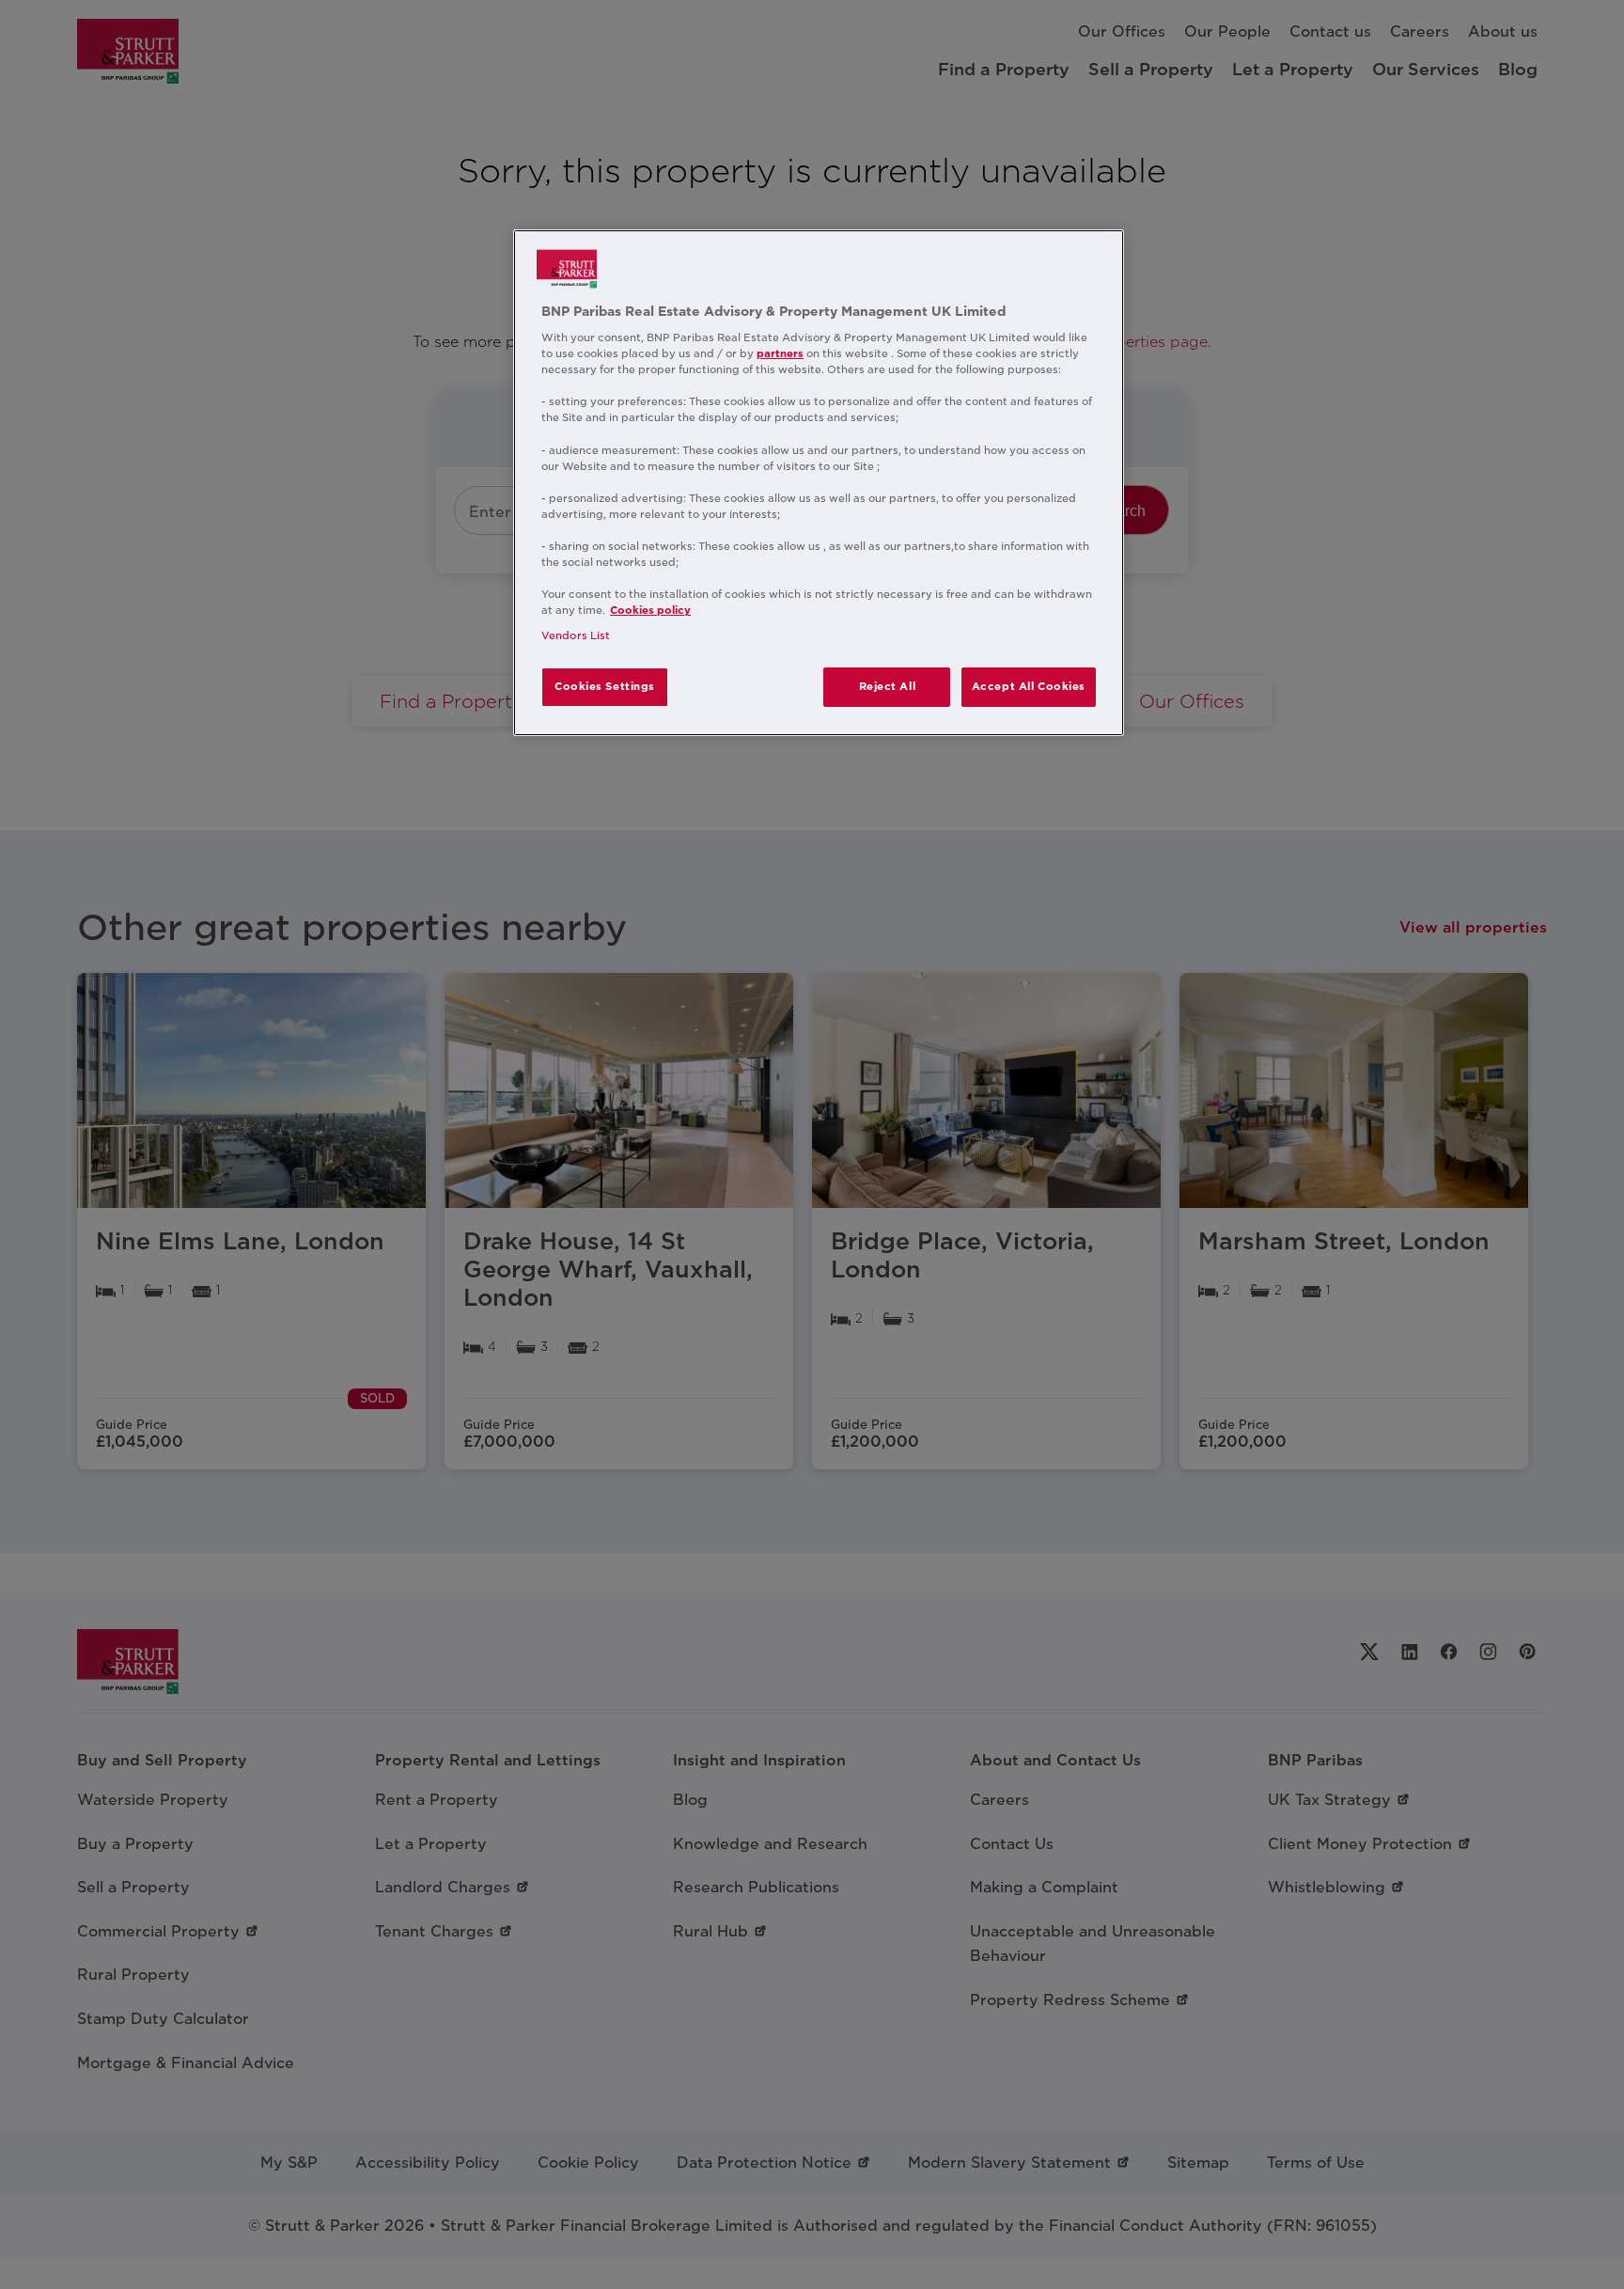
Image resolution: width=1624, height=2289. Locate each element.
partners (780, 353)
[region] (819, 483)
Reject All (888, 686)
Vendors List (576, 635)
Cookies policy (650, 610)
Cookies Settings (605, 686)
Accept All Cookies (1029, 686)
